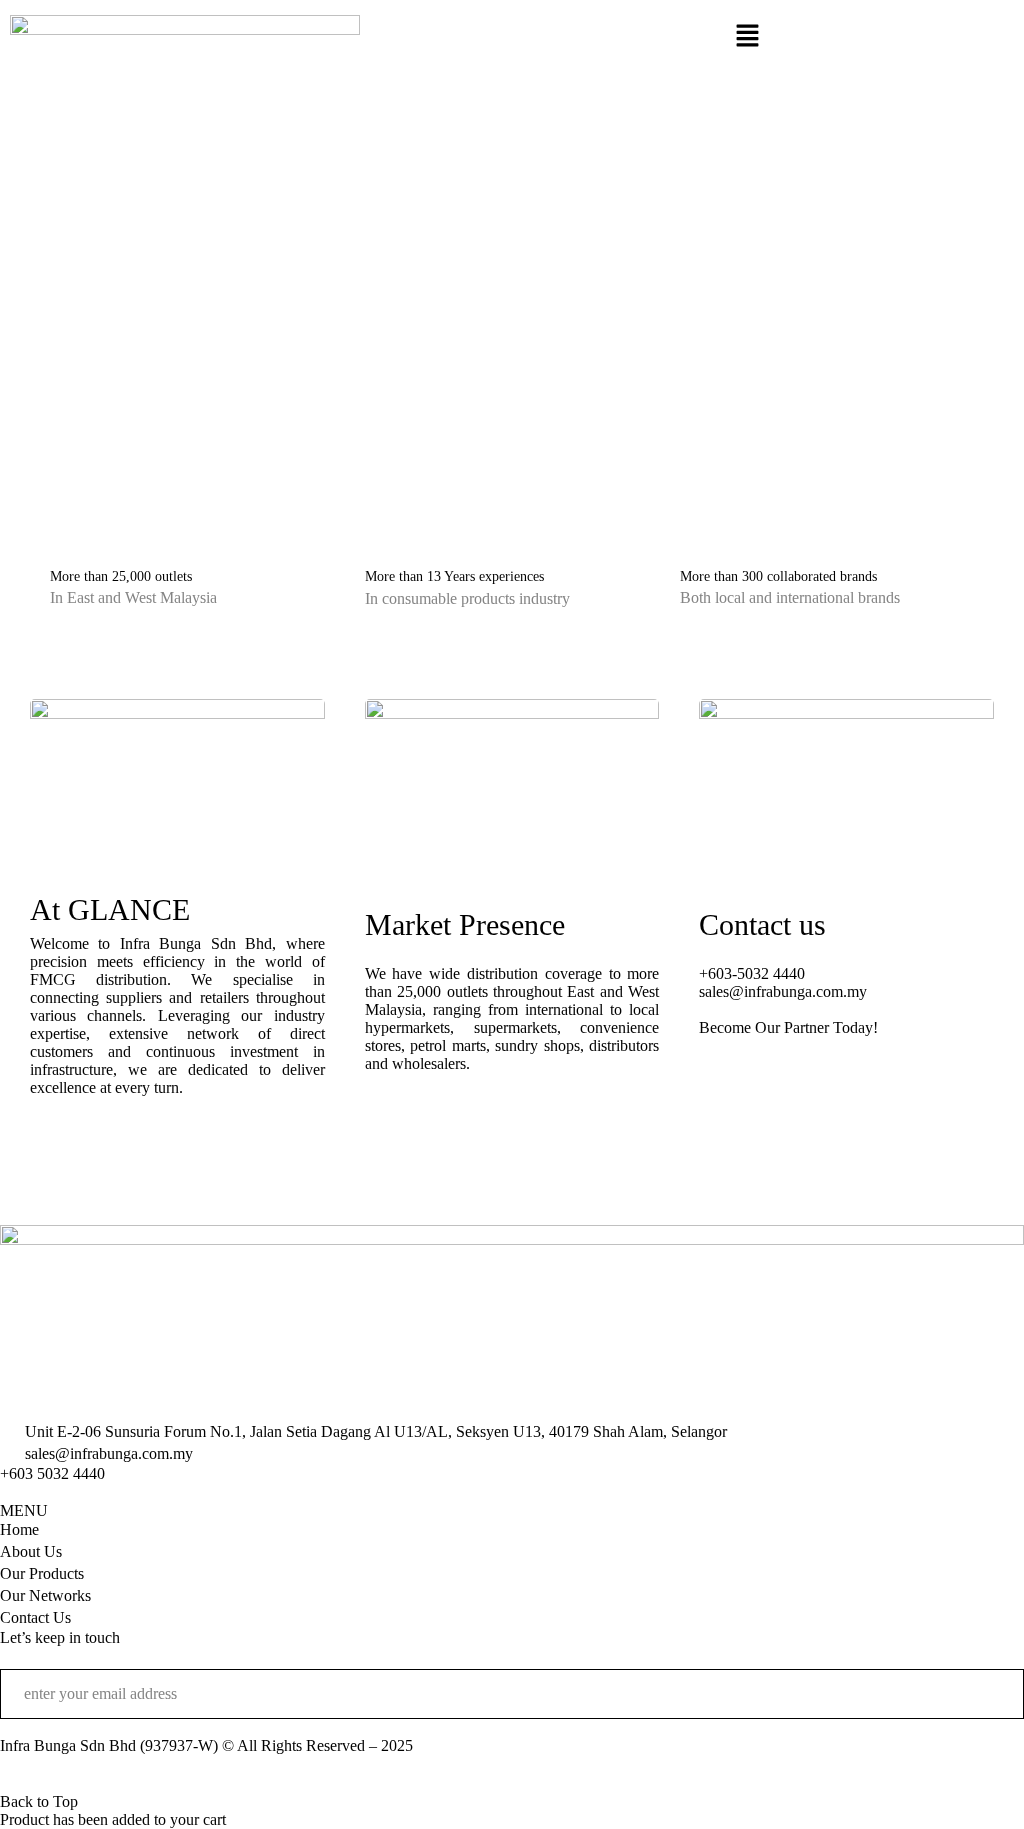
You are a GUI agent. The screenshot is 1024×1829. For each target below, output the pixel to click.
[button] (747, 37)
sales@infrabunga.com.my (783, 991)
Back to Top (39, 1801)
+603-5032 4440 (752, 973)
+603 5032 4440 (52, 1473)
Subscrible (995, 1694)
